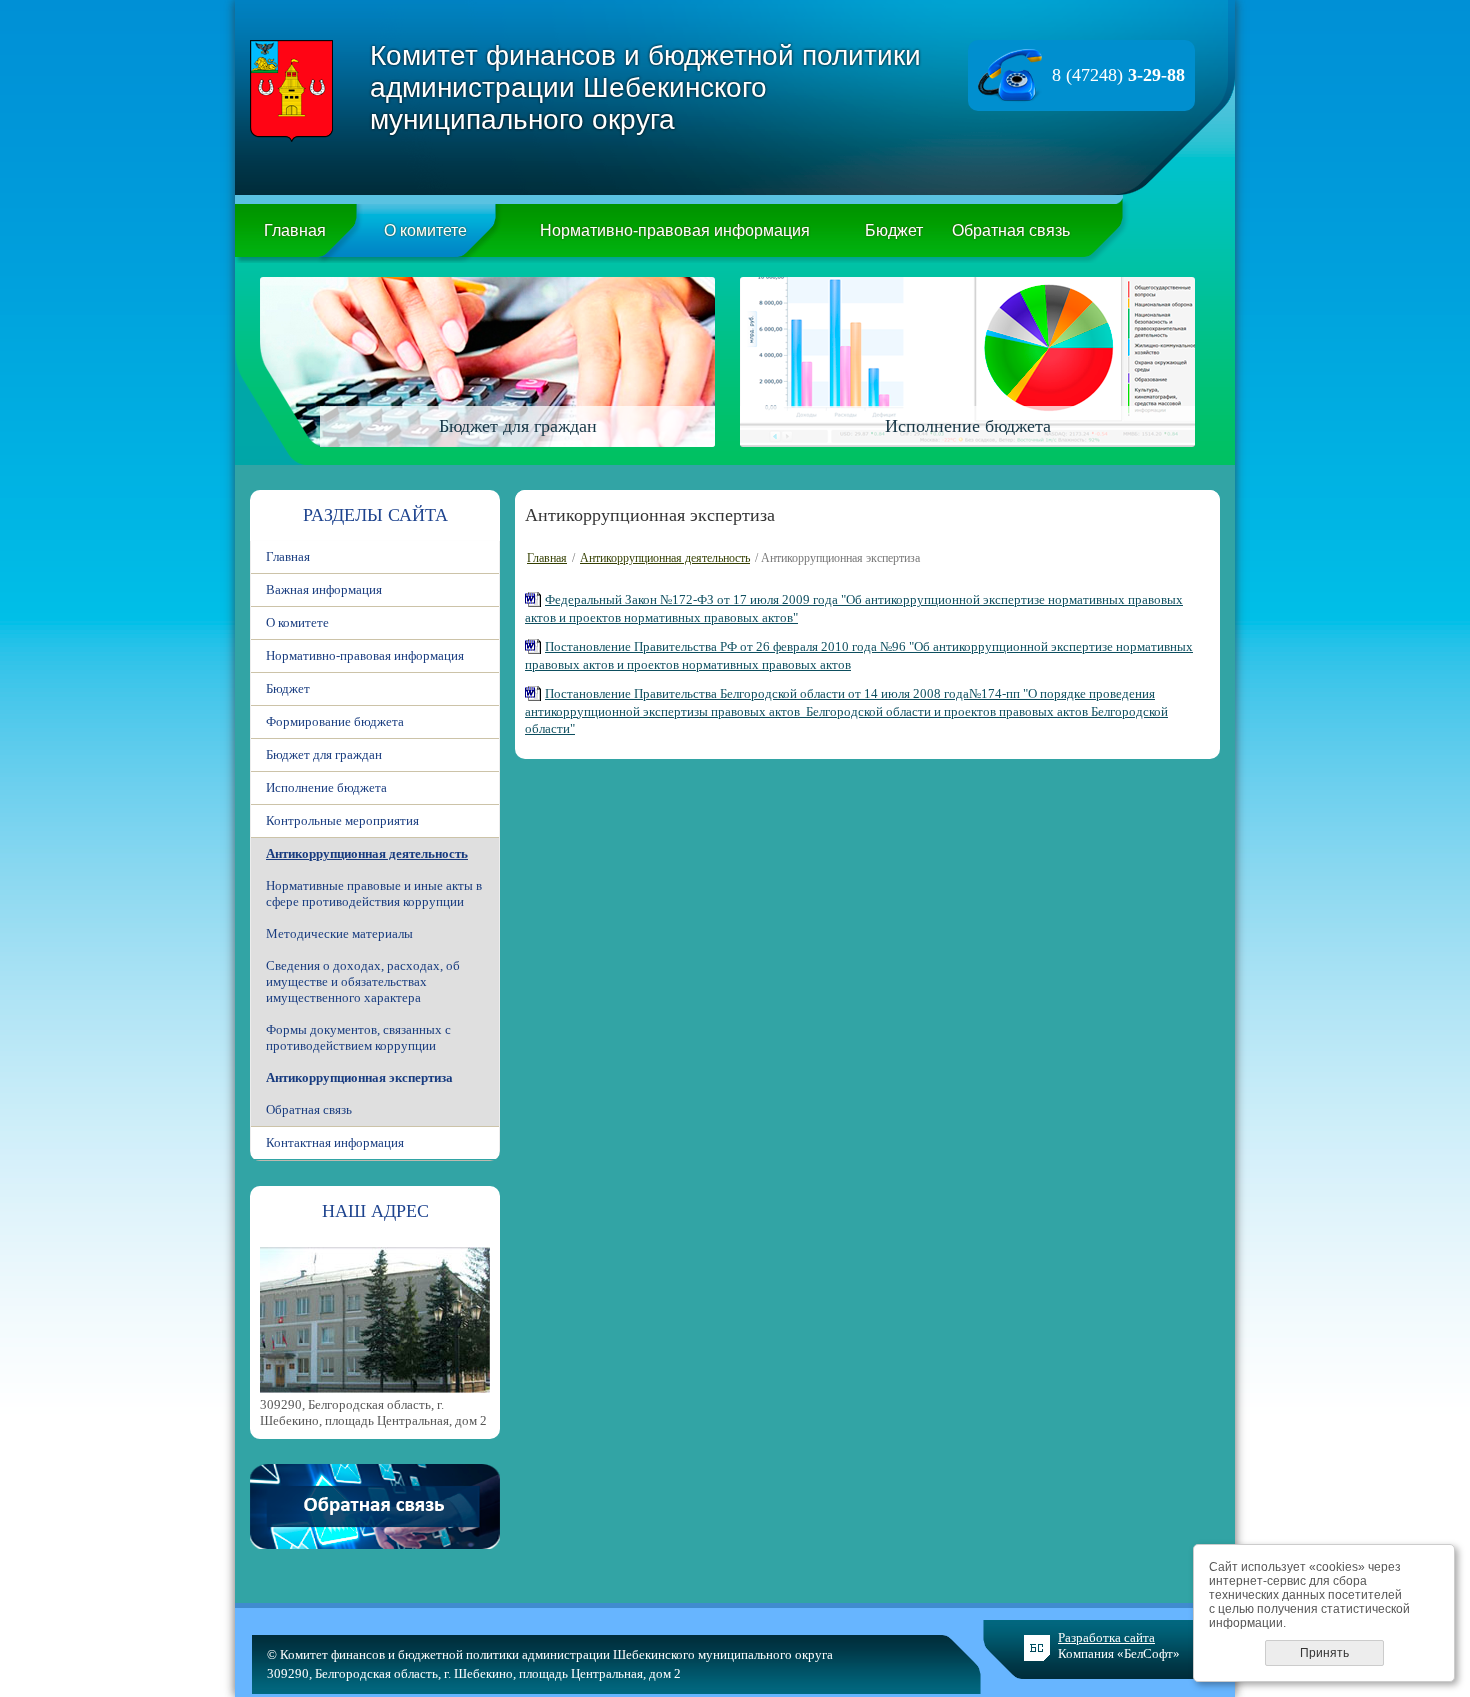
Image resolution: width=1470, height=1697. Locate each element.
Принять (1324, 1653)
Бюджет (894, 230)
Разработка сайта (1106, 1637)
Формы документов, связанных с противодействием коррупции (358, 1037)
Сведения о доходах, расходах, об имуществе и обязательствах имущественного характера (363, 981)
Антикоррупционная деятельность (367, 853)
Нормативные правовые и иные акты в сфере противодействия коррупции (374, 893)
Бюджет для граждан (324, 754)
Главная (295, 230)
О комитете (425, 230)
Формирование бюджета (335, 721)
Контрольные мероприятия (342, 820)
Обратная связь (1011, 230)
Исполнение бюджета (326, 787)
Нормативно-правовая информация (675, 230)
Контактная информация (335, 1142)
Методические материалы (339, 933)
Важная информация (324, 589)
